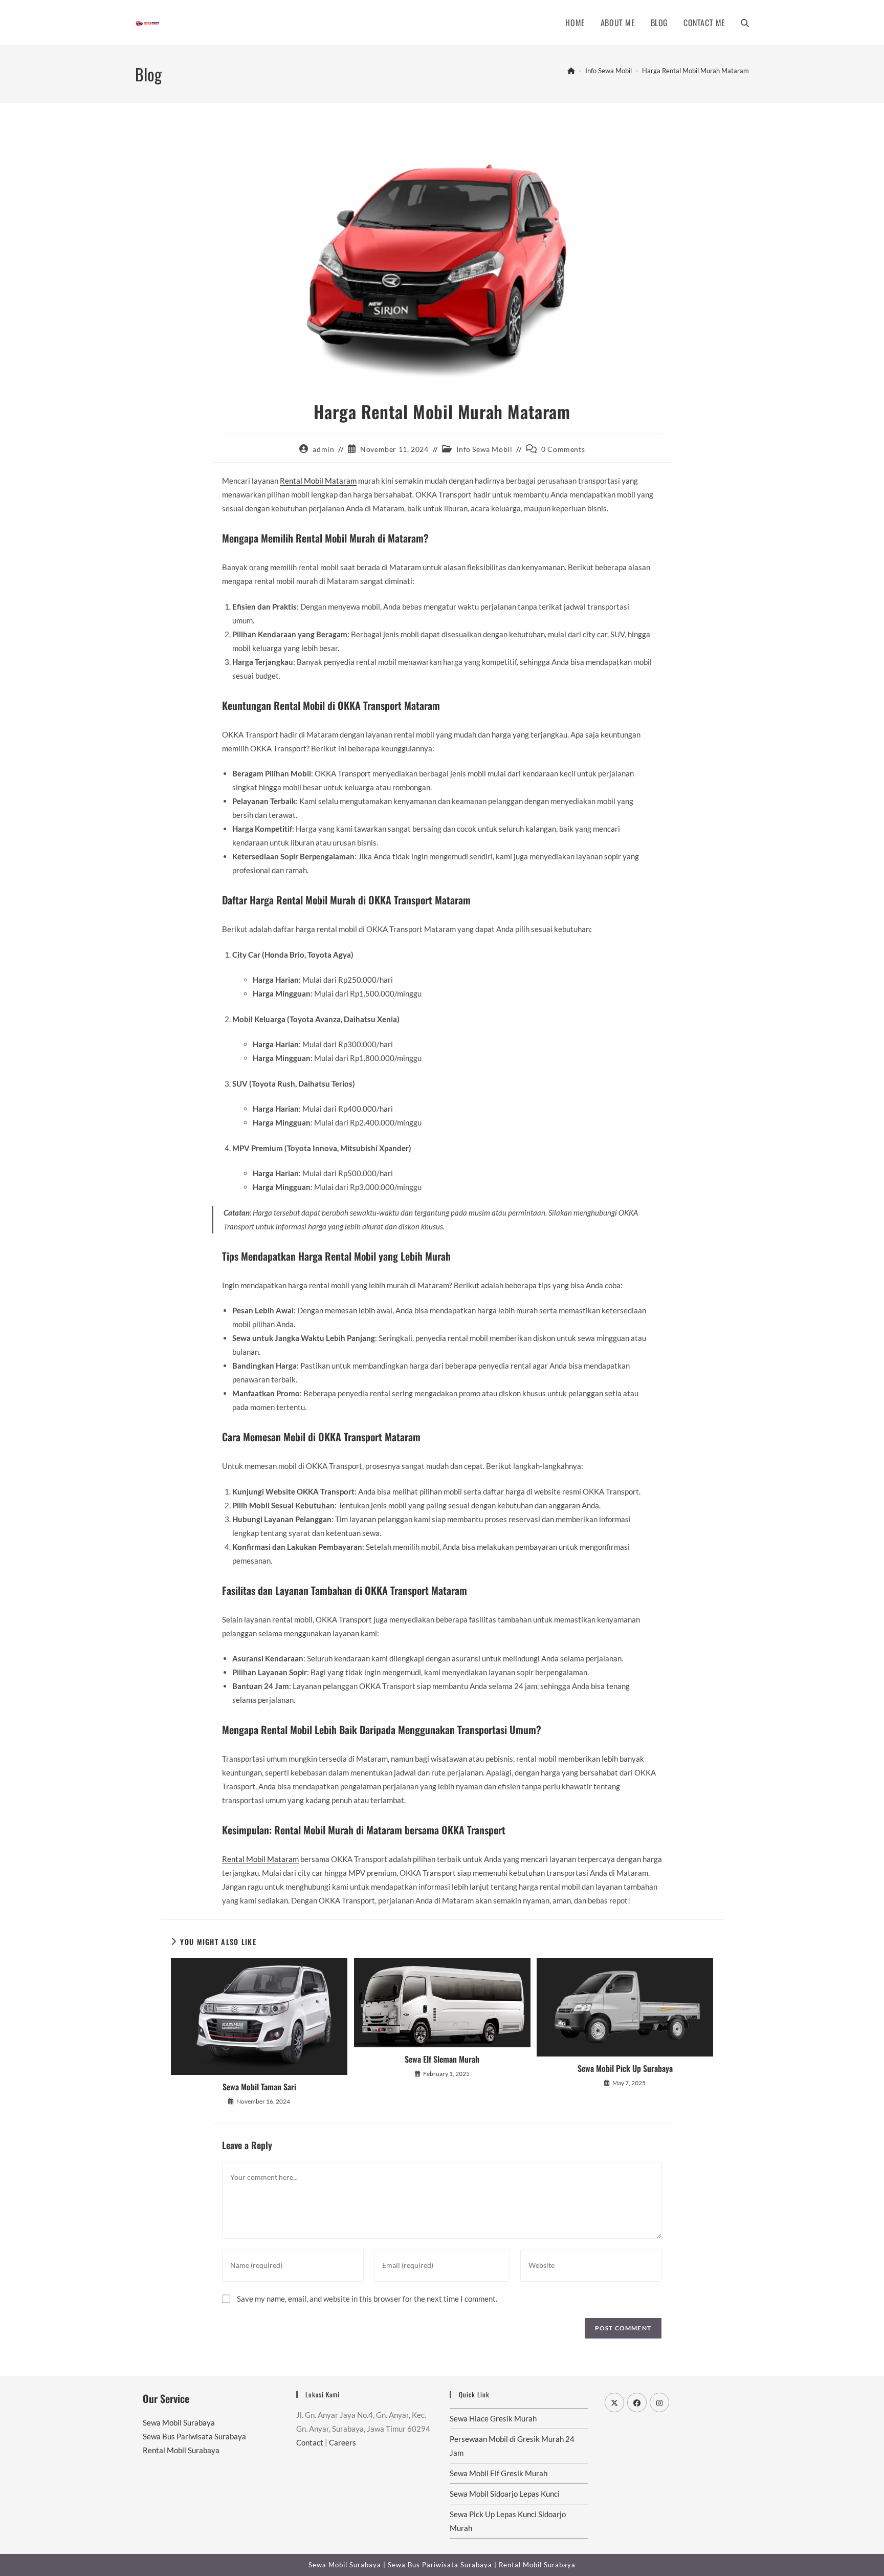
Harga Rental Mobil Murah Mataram (695, 71)
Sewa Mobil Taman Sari (259, 2087)
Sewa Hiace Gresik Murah (493, 2418)
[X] (614, 2402)
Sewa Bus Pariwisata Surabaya (194, 2436)
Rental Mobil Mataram (318, 481)
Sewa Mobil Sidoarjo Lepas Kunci (505, 2494)
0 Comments (563, 449)
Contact (310, 2442)
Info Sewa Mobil (484, 449)
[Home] (571, 71)
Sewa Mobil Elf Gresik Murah (499, 2473)
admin (323, 449)
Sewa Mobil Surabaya (179, 2422)
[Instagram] (659, 2402)
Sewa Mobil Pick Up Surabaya (625, 2068)
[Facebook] (637, 2402)
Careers (342, 2442)
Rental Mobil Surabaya (181, 2450)
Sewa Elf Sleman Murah (442, 2059)
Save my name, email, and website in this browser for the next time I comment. (367, 2299)
